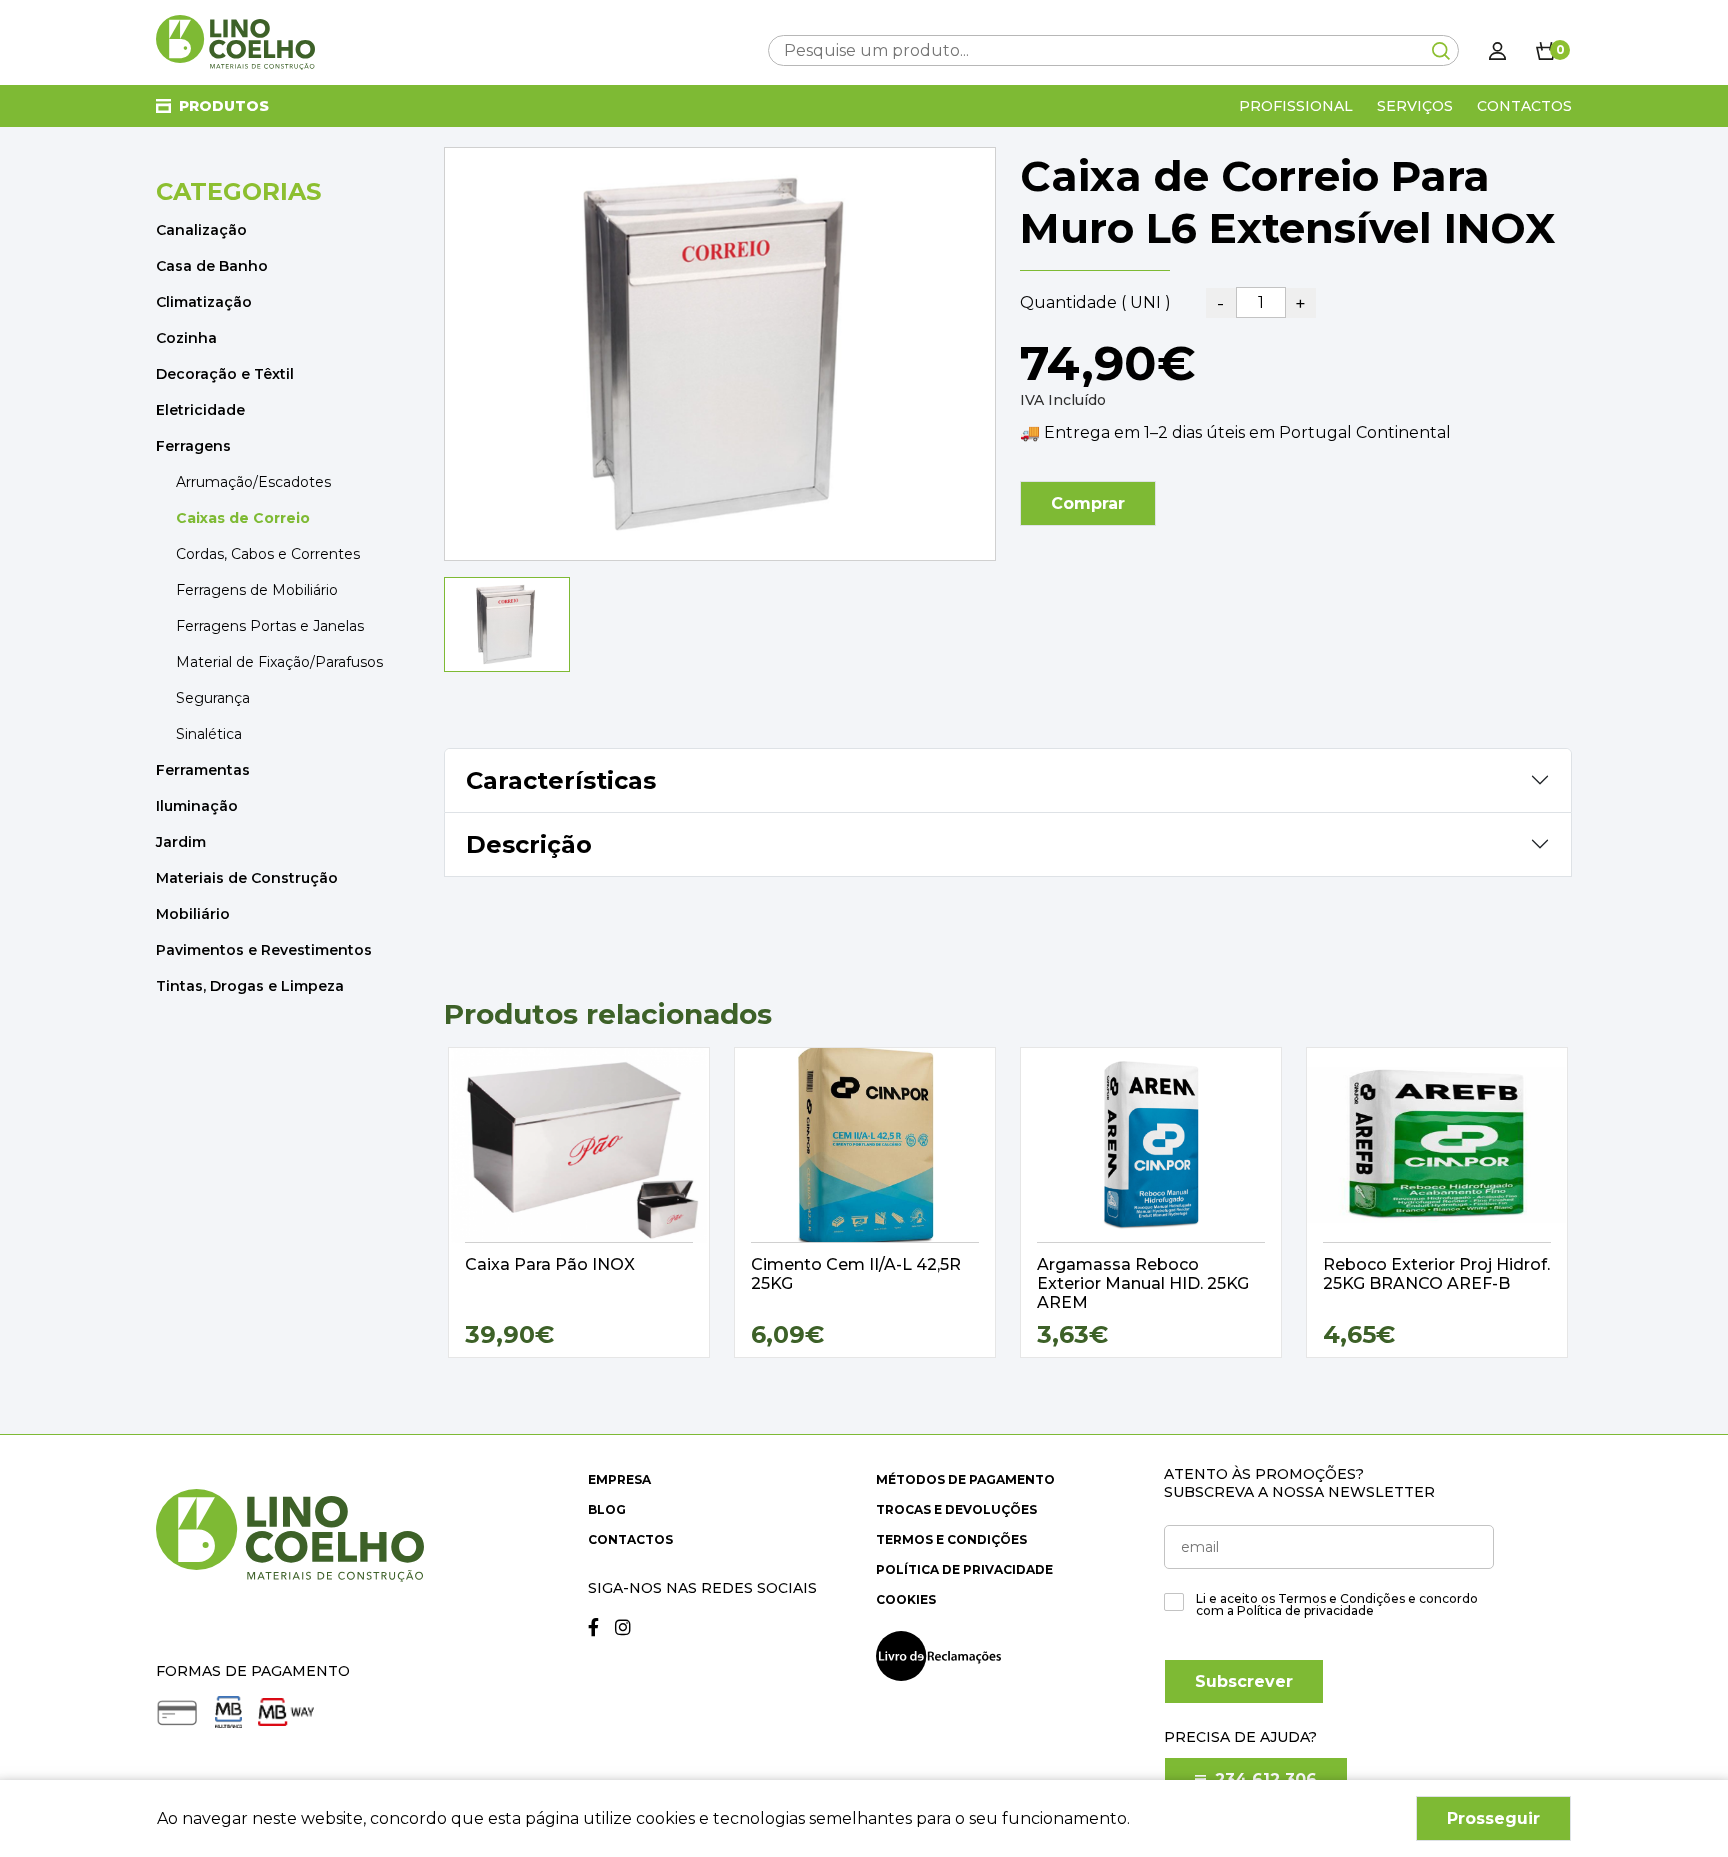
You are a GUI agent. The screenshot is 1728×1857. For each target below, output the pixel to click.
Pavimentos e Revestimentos (264, 950)
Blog (607, 1509)
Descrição (529, 844)
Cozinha (186, 338)
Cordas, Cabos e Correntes (268, 554)
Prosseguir (1493, 1818)
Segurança (213, 698)
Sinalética (209, 734)
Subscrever (1244, 1681)
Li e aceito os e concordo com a (1337, 1605)
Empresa (619, 1479)
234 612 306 (1263, 1779)
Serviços (1415, 106)
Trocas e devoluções (956, 1509)
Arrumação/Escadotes (253, 482)
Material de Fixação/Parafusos (279, 662)
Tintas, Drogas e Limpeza (250, 986)
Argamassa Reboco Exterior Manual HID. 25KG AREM (1143, 1283)
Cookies (906, 1599)
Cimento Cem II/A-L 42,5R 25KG (856, 1274)
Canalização (201, 230)
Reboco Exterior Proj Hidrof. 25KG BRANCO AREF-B (1436, 1274)
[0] (1546, 50)
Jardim (181, 842)
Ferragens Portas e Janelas (270, 626)
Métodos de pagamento (965, 1479)
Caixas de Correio (243, 518)
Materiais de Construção (247, 878)
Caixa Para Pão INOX (550, 1264)
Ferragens (193, 446)
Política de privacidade (964, 1569)
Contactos (1524, 106)
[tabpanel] (579, 1202)
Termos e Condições (951, 1539)
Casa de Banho (212, 266)
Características (561, 780)
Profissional (1296, 106)
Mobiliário (193, 914)
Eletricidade (200, 410)
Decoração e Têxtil (225, 374)
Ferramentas (203, 770)
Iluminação (197, 806)
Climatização (204, 302)
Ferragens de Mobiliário (257, 590)
